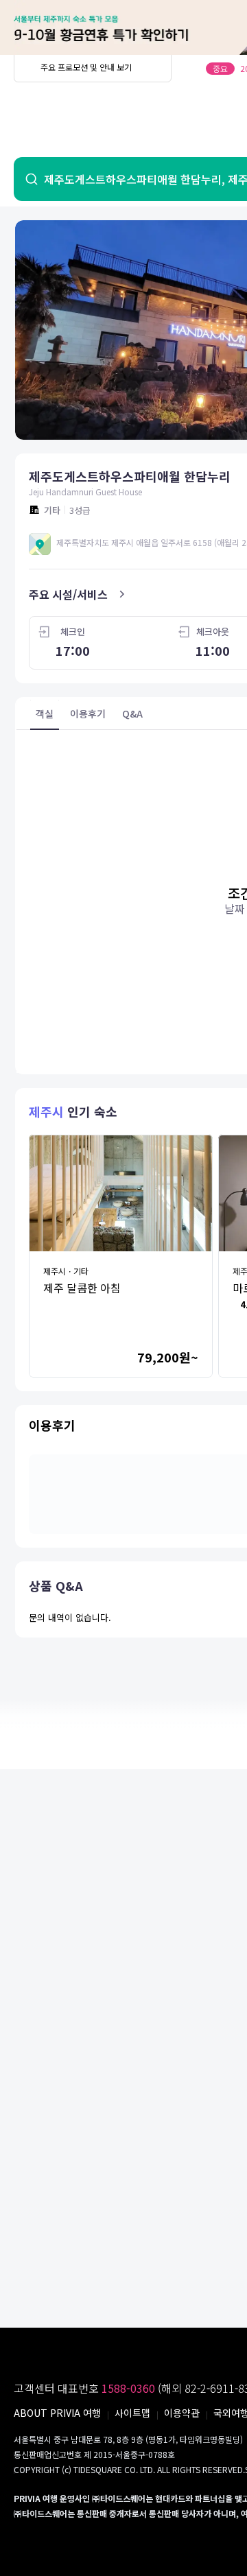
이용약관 (182, 2413)
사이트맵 (132, 2413)
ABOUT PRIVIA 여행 (57, 2413)
